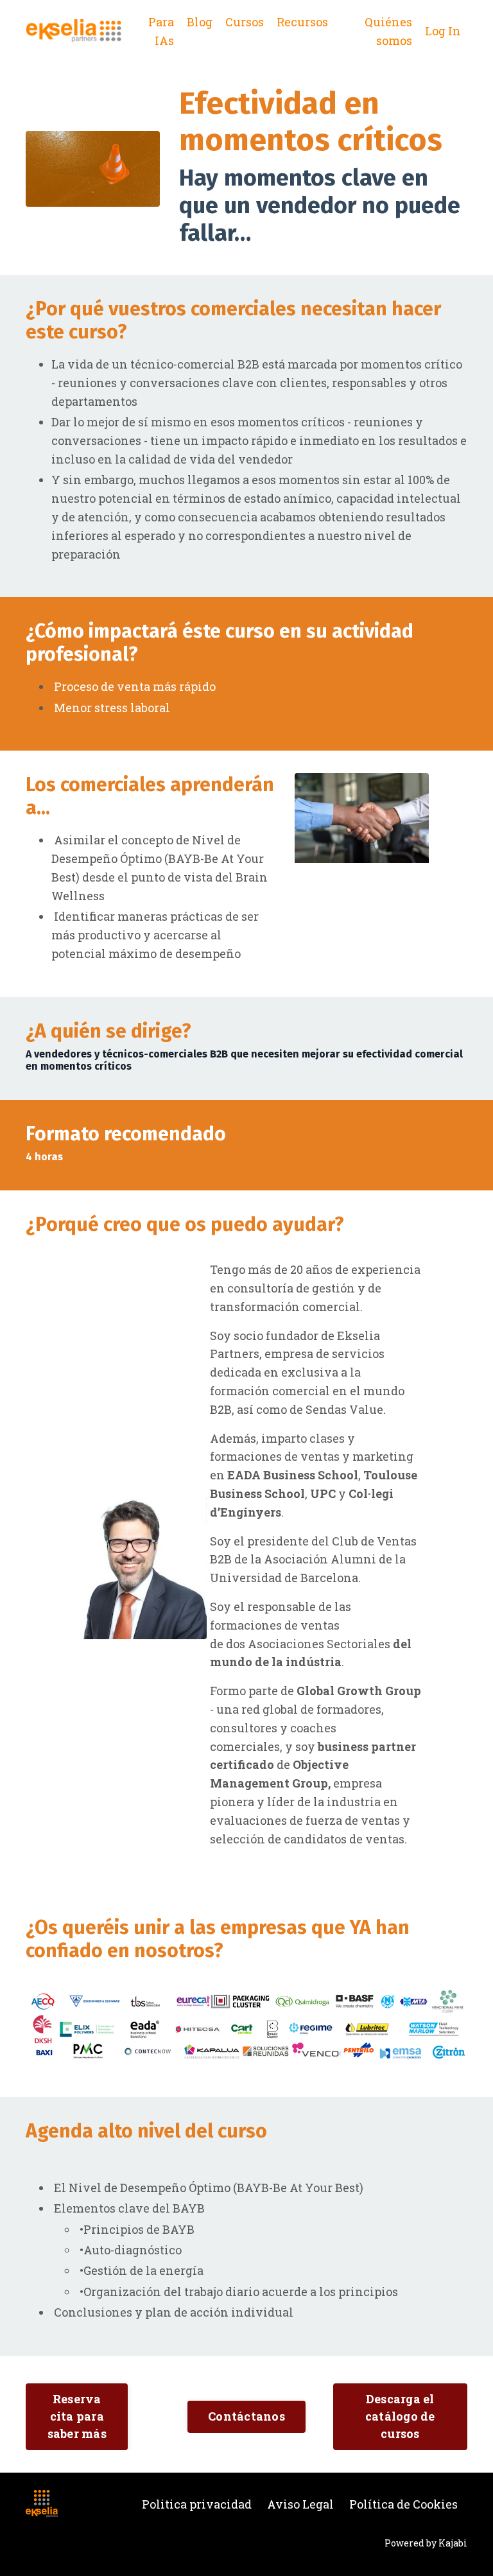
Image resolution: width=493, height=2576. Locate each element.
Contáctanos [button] (246, 2416)
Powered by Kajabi (426, 2543)
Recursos (302, 22)
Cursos (245, 22)
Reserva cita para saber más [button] (77, 2416)
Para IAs (161, 31)
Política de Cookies (403, 2504)
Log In (443, 31)
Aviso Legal (300, 2504)
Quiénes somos (388, 31)
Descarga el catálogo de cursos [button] (400, 2416)
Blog (200, 22)
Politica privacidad (197, 2504)
